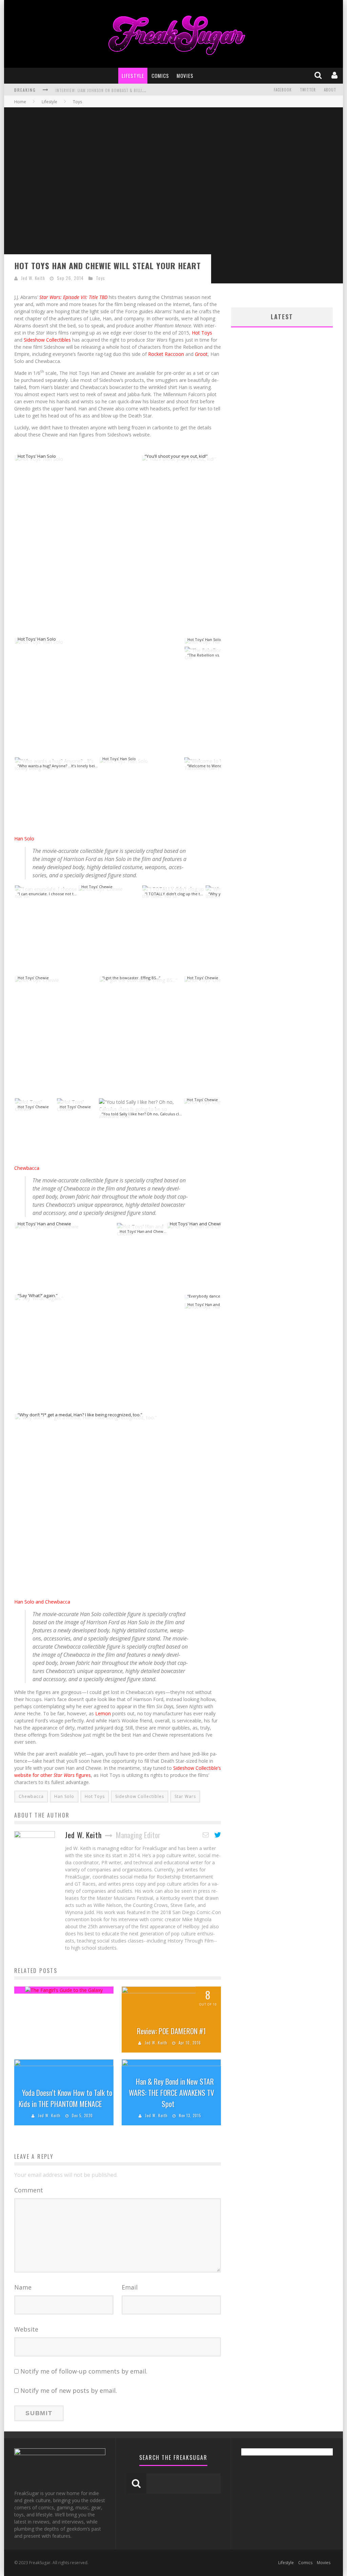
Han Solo (24, 839)
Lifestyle (133, 76)
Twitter (308, 90)
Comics (160, 76)
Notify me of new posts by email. (69, 2390)
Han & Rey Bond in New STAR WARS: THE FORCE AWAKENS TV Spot (171, 2092)
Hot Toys (202, 333)
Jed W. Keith (33, 278)
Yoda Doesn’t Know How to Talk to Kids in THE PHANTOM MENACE (65, 2098)
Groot (201, 354)
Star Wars (185, 1796)
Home (20, 102)
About (330, 90)
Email (130, 2287)
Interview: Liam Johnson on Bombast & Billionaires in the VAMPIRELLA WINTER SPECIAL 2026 (144, 90)
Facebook (283, 90)
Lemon (104, 1713)
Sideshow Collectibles (47, 340)
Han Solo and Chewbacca (42, 1602)
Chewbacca (27, 1168)
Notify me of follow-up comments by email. (84, 2371)
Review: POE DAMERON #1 (171, 2031)
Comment (29, 2190)
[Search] (319, 76)
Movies (185, 76)
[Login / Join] (335, 76)
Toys (100, 278)
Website (26, 2329)
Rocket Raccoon (166, 354)
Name (23, 2287)
